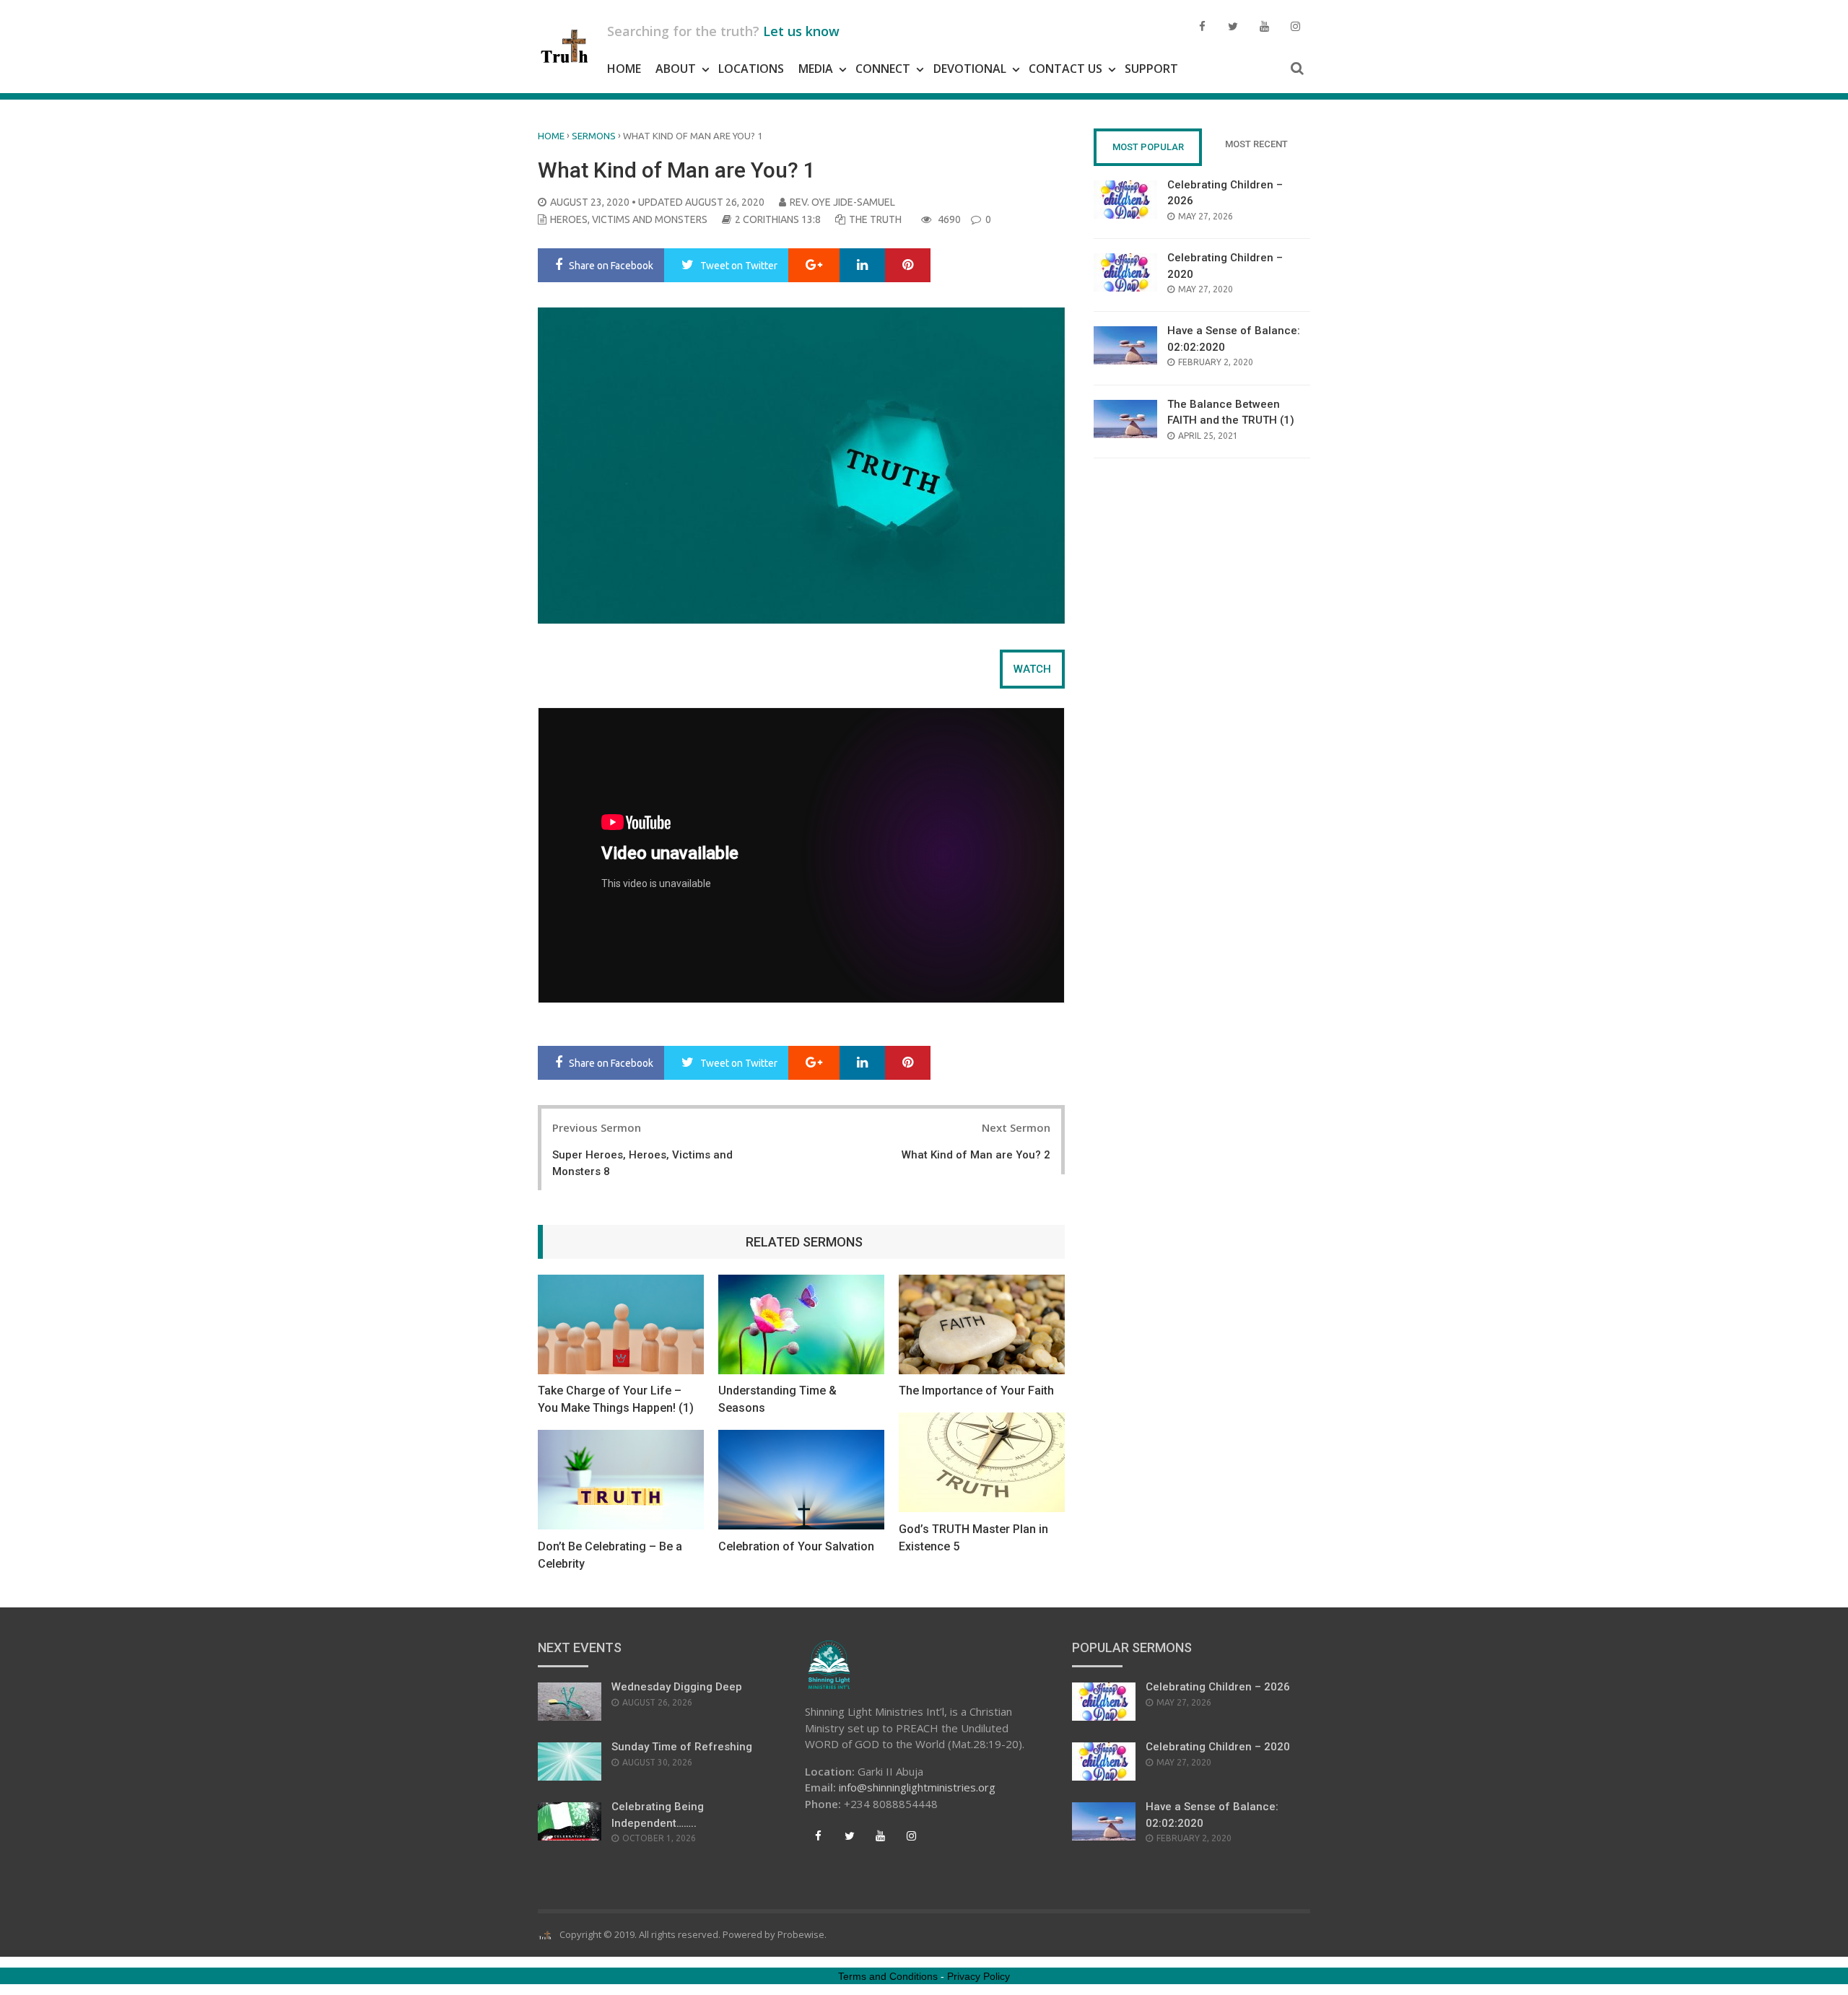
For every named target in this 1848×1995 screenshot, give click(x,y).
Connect (883, 69)
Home (624, 69)
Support (1151, 69)
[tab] (1032, 669)
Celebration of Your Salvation (796, 1546)
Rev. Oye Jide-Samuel (842, 202)
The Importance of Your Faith (976, 1391)
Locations (751, 69)
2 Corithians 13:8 (778, 219)
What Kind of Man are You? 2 (976, 1155)
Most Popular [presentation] (1148, 147)
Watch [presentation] (1032, 669)
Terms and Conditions (888, 1976)
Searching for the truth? (723, 31)
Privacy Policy (979, 1976)
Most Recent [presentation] (1256, 144)
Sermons (594, 136)
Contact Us (1065, 69)
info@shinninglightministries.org (917, 1787)
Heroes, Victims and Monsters (629, 219)
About (676, 69)
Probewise (801, 1934)
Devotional (970, 69)
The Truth (875, 219)
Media (816, 69)
